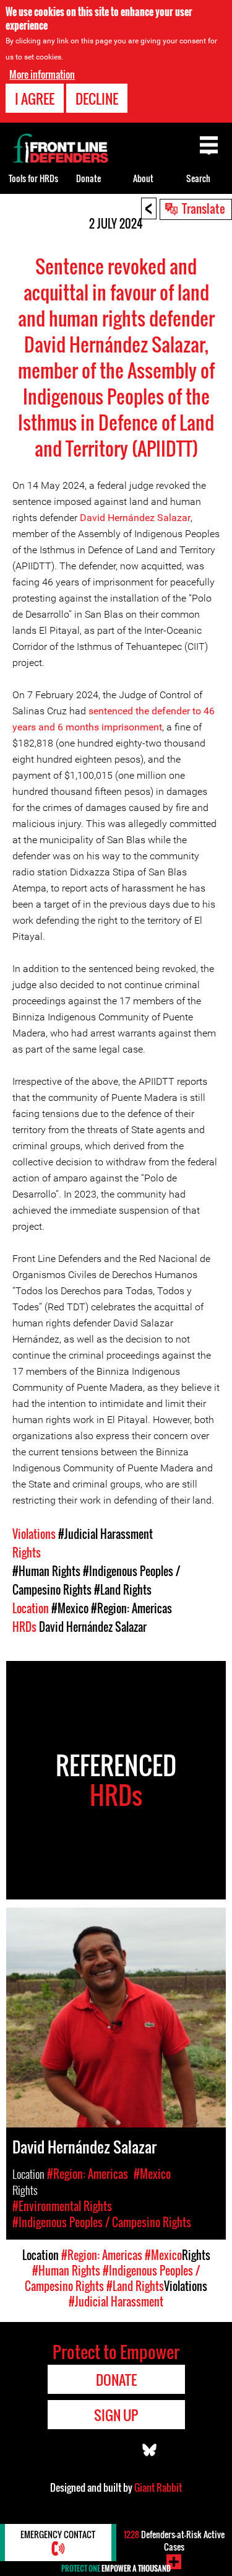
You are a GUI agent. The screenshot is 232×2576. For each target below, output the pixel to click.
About (143, 178)
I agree (35, 99)
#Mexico (70, 1608)
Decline (97, 99)
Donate (88, 178)
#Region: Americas (131, 1608)
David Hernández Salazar (135, 518)
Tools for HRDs (33, 178)
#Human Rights (46, 1571)
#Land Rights (123, 1590)
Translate (204, 208)
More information (42, 74)
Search (198, 178)
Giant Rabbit (158, 2487)
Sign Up (116, 2415)
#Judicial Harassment (105, 1534)
